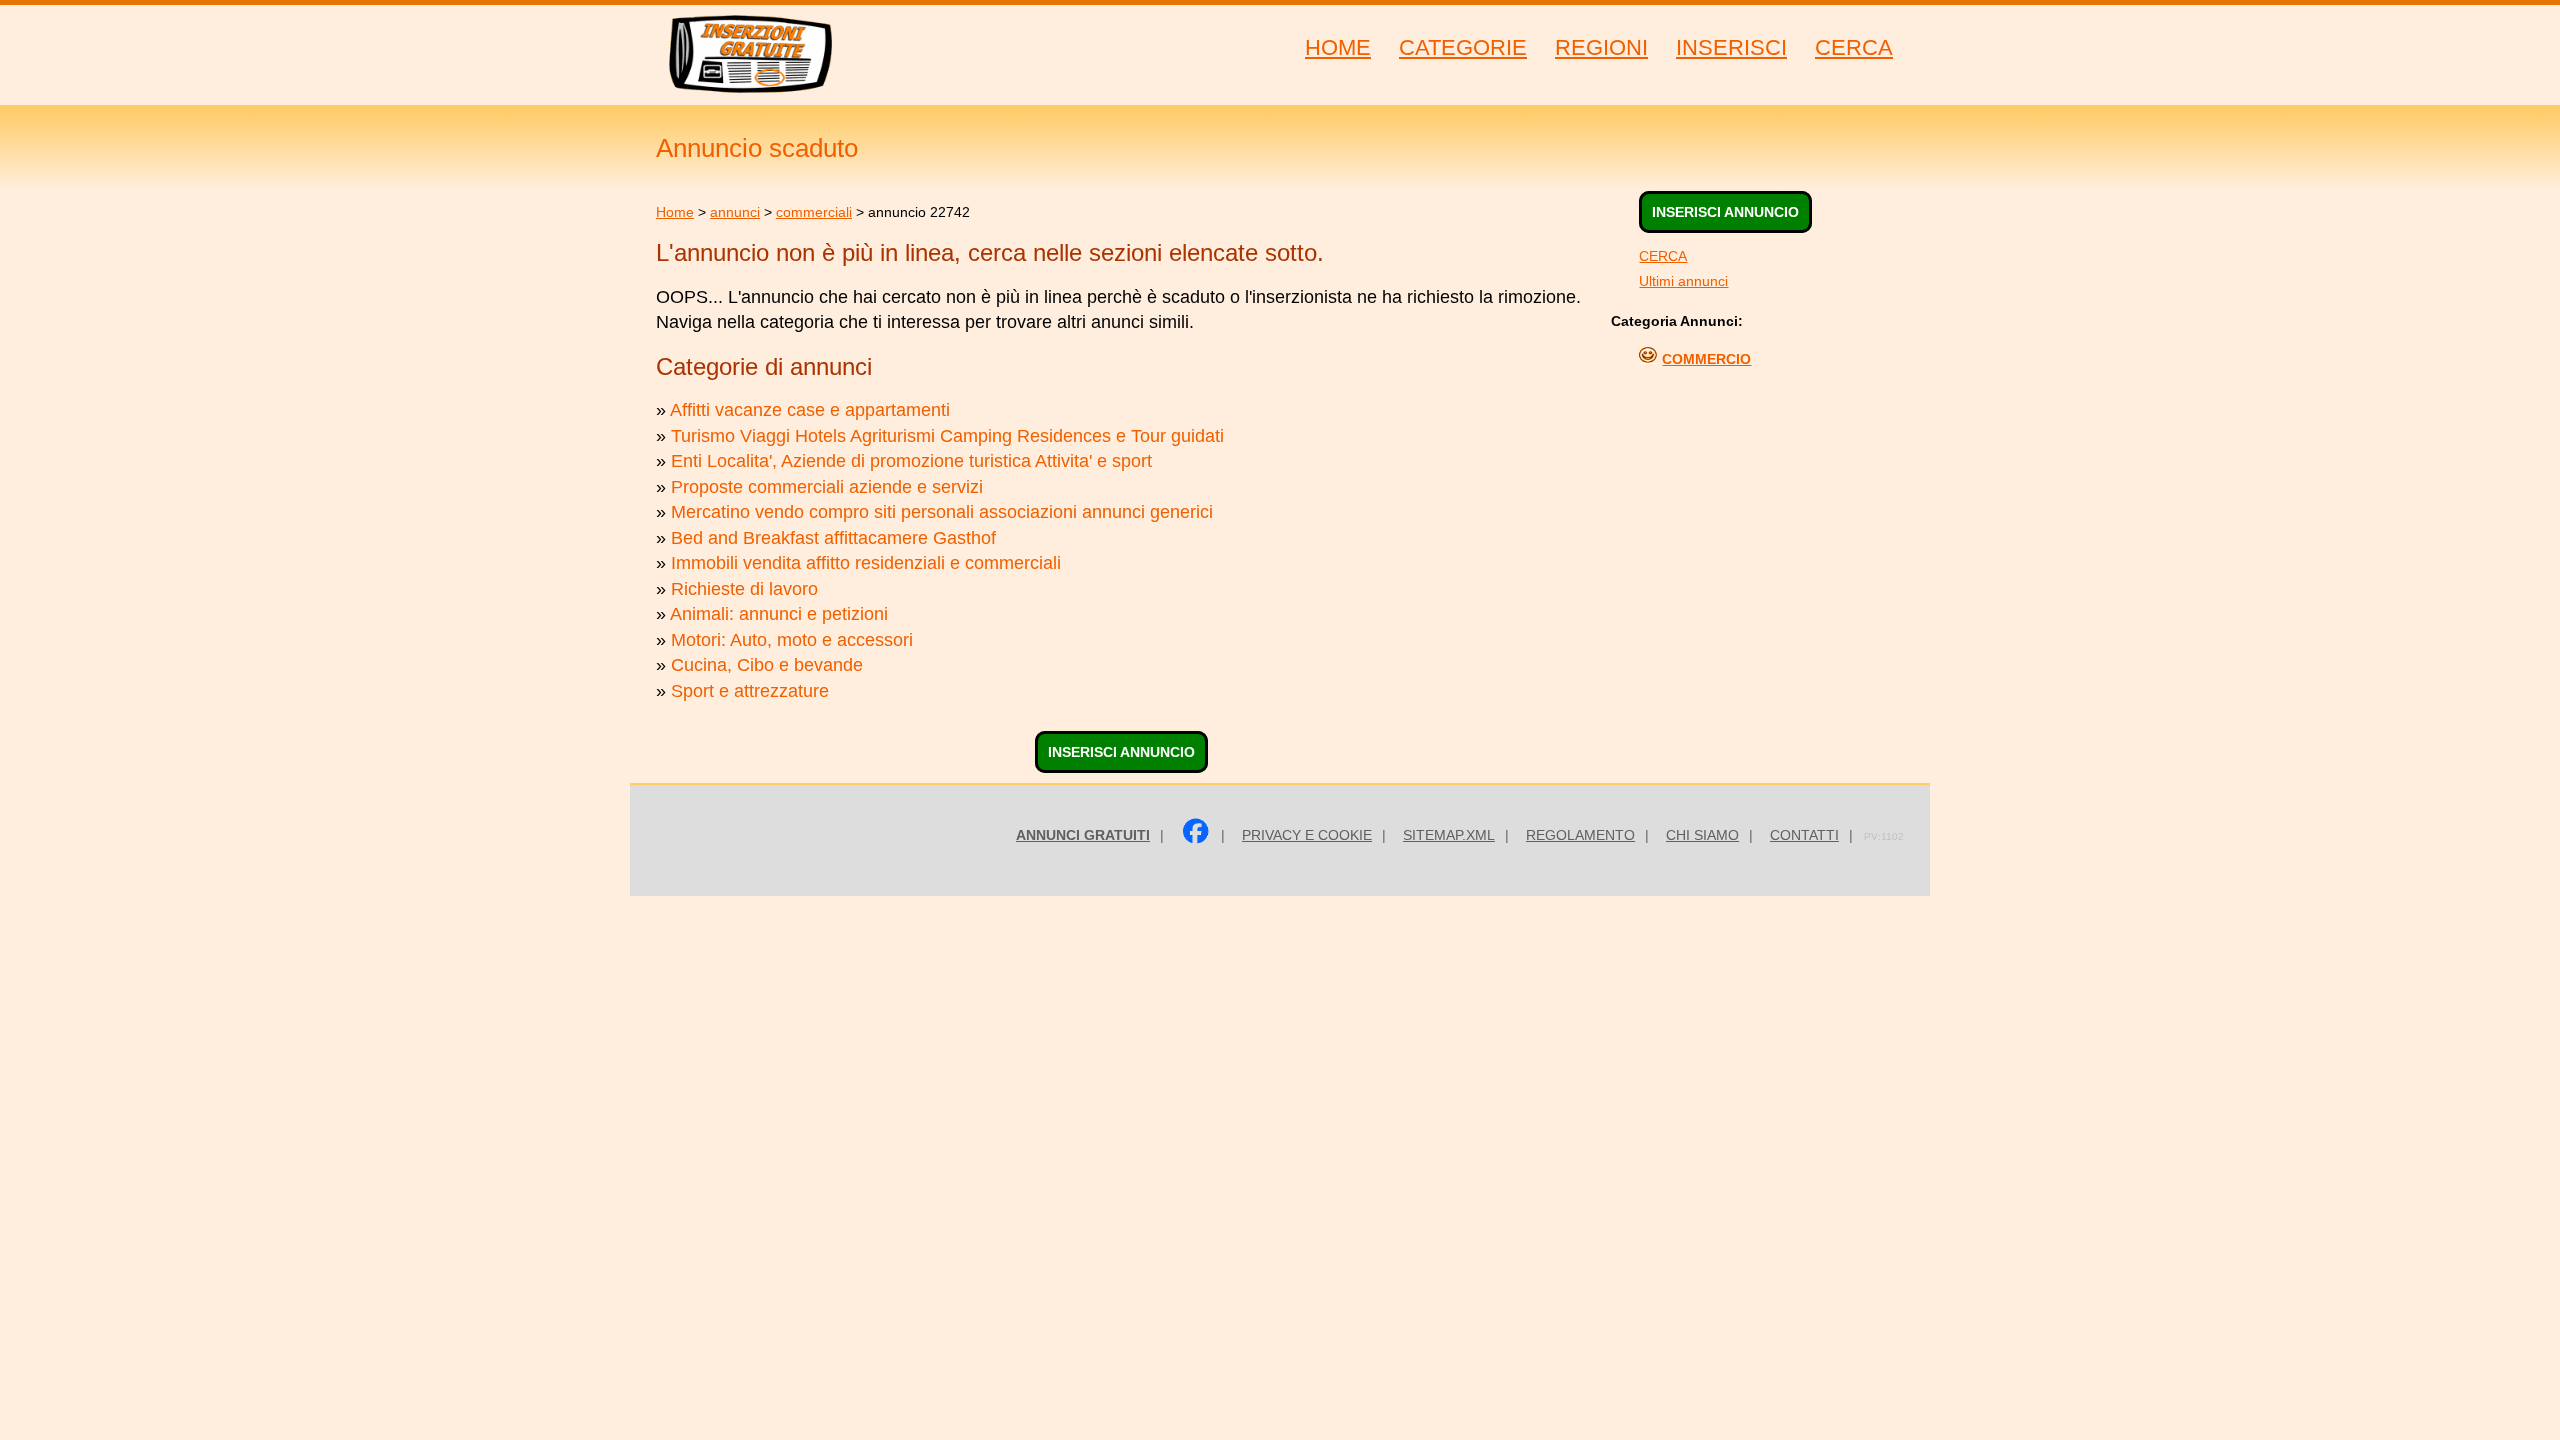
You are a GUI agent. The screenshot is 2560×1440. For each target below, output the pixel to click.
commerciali (814, 212)
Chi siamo (1702, 835)
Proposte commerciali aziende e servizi (827, 487)
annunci (735, 212)
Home (675, 212)
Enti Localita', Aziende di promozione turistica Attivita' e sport (911, 461)
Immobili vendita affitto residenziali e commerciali (866, 563)
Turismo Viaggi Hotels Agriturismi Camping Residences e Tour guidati (947, 436)
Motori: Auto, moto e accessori (792, 640)
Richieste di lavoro (744, 589)
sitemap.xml (1449, 835)
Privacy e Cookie (1307, 835)
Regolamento (1580, 835)
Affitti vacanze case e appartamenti (810, 410)
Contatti (1804, 835)
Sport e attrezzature (750, 691)
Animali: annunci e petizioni (779, 614)
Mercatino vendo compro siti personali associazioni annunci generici (942, 512)
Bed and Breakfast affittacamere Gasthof (833, 538)
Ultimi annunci (1683, 281)
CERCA (1663, 256)
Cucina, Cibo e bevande (767, 665)
